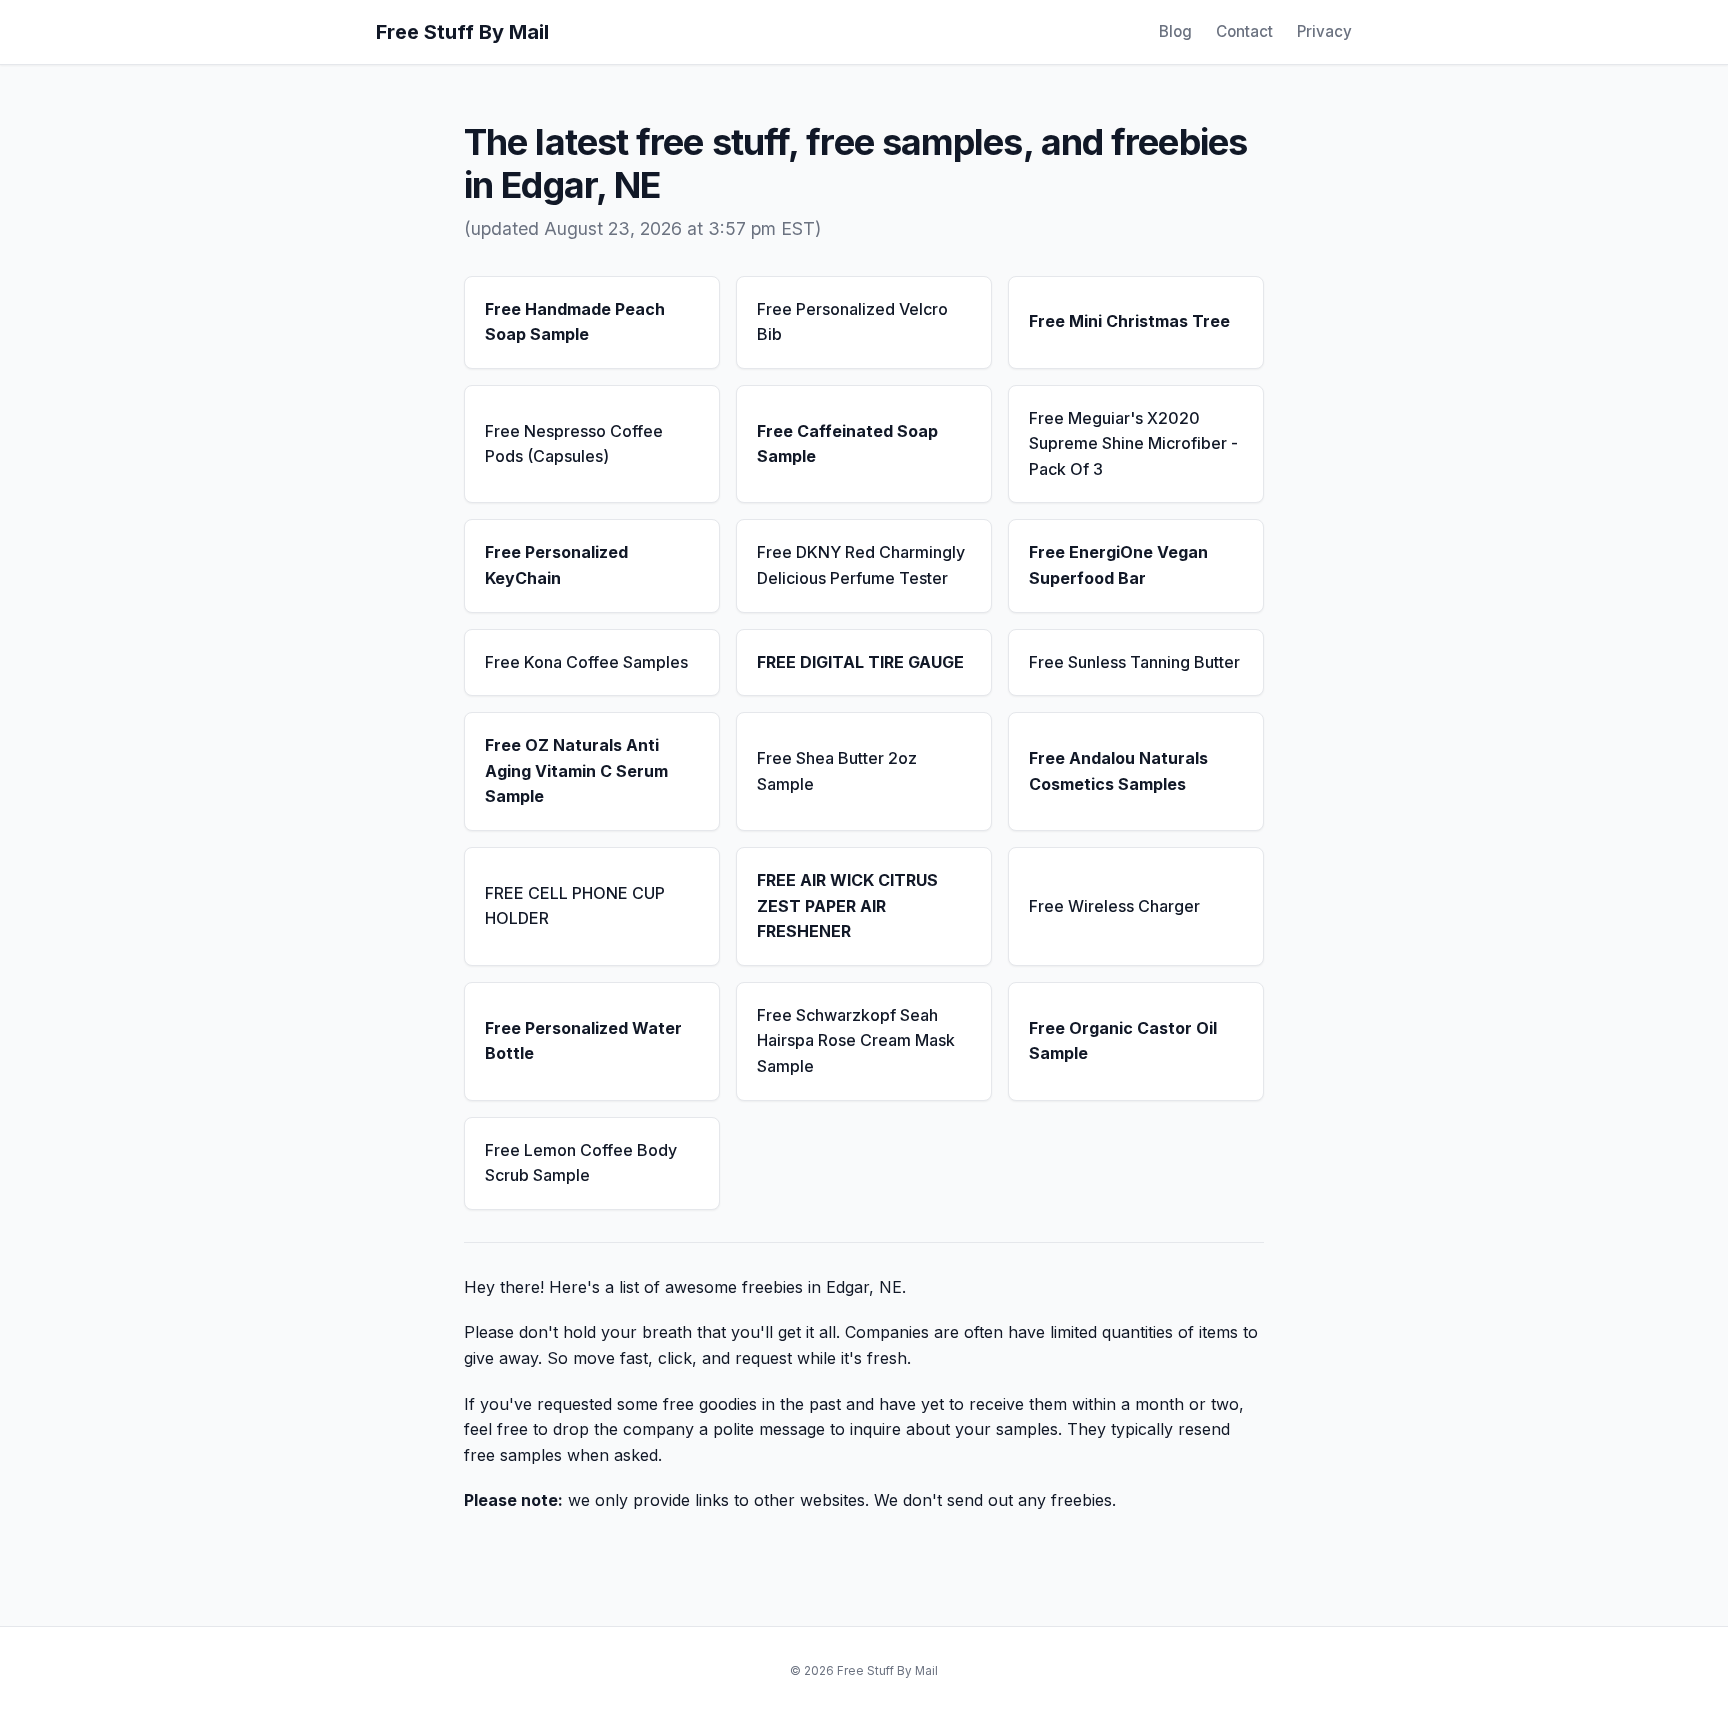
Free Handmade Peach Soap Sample (575, 322)
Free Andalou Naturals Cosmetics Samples (1118, 771)
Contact (1244, 31)
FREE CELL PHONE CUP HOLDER (575, 906)
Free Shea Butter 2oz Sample (837, 771)
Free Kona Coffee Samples (586, 662)
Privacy (1324, 31)
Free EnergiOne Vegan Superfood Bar (1118, 565)
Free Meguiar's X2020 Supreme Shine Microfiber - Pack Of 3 (1133, 443)
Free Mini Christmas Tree (1129, 321)
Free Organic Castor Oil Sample (1123, 1041)
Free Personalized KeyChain (556, 565)
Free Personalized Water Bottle (583, 1041)
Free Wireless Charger (1114, 906)
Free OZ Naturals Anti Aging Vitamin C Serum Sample (576, 770)
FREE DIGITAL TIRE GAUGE (860, 662)
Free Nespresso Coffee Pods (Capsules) (574, 444)
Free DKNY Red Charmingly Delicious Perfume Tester (861, 565)
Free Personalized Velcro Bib (852, 322)
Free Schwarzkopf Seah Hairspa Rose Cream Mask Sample (856, 1040)
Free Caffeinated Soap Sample (847, 444)
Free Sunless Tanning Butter (1134, 662)
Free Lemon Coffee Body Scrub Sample (581, 1163)
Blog (1175, 31)
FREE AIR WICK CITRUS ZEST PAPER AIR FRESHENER (847, 905)
